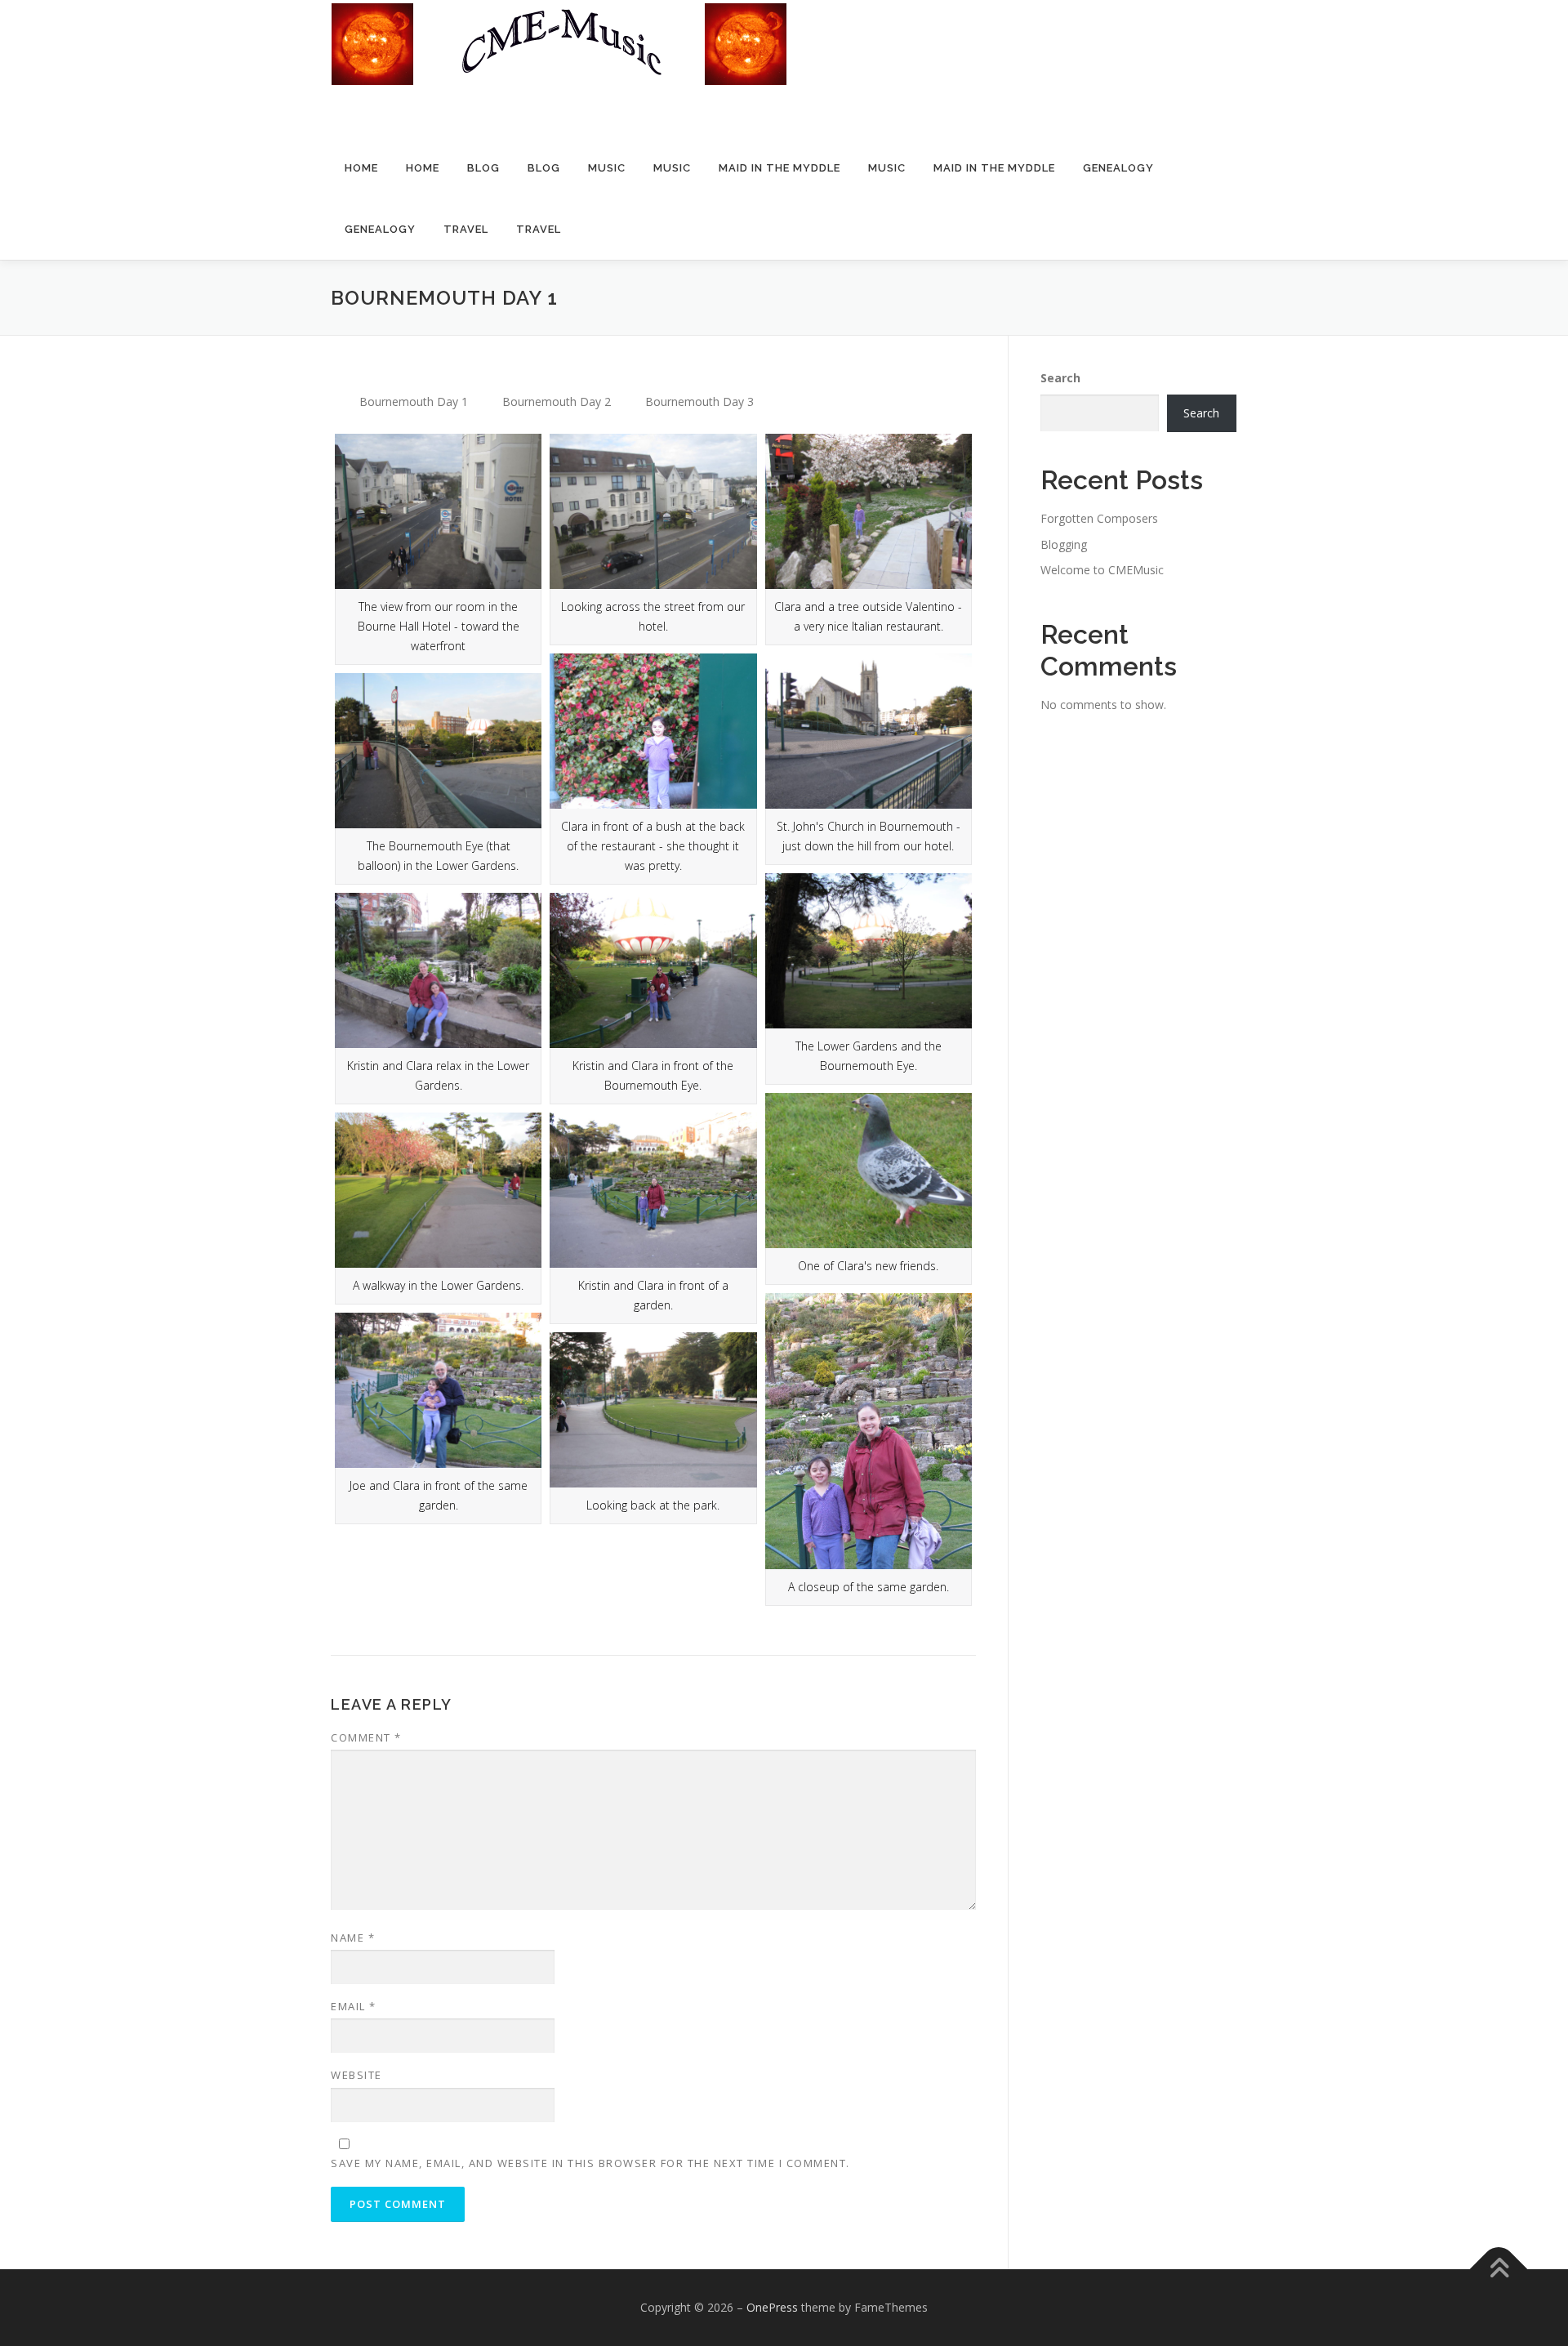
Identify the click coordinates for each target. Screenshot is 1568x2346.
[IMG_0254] (653, 511)
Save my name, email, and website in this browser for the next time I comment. (590, 2163)
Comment (366, 1737)
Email (354, 2006)
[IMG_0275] (438, 1390)
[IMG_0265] (653, 970)
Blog (483, 168)
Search (1060, 378)
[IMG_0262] (438, 751)
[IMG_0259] (869, 731)
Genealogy (1118, 168)
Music (607, 168)
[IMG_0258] (653, 731)
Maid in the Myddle (780, 168)
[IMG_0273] (653, 1190)
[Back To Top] (1499, 2270)
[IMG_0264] (438, 970)
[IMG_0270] (438, 1190)
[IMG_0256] (869, 511)
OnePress (772, 2307)
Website (356, 2075)
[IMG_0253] (438, 511)
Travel (466, 229)
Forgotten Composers (1099, 518)
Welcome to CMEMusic (1102, 570)
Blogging (1064, 544)
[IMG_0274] (869, 1431)
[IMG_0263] (869, 951)
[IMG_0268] (869, 1171)
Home (361, 168)
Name (353, 1938)
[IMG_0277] (653, 1410)
